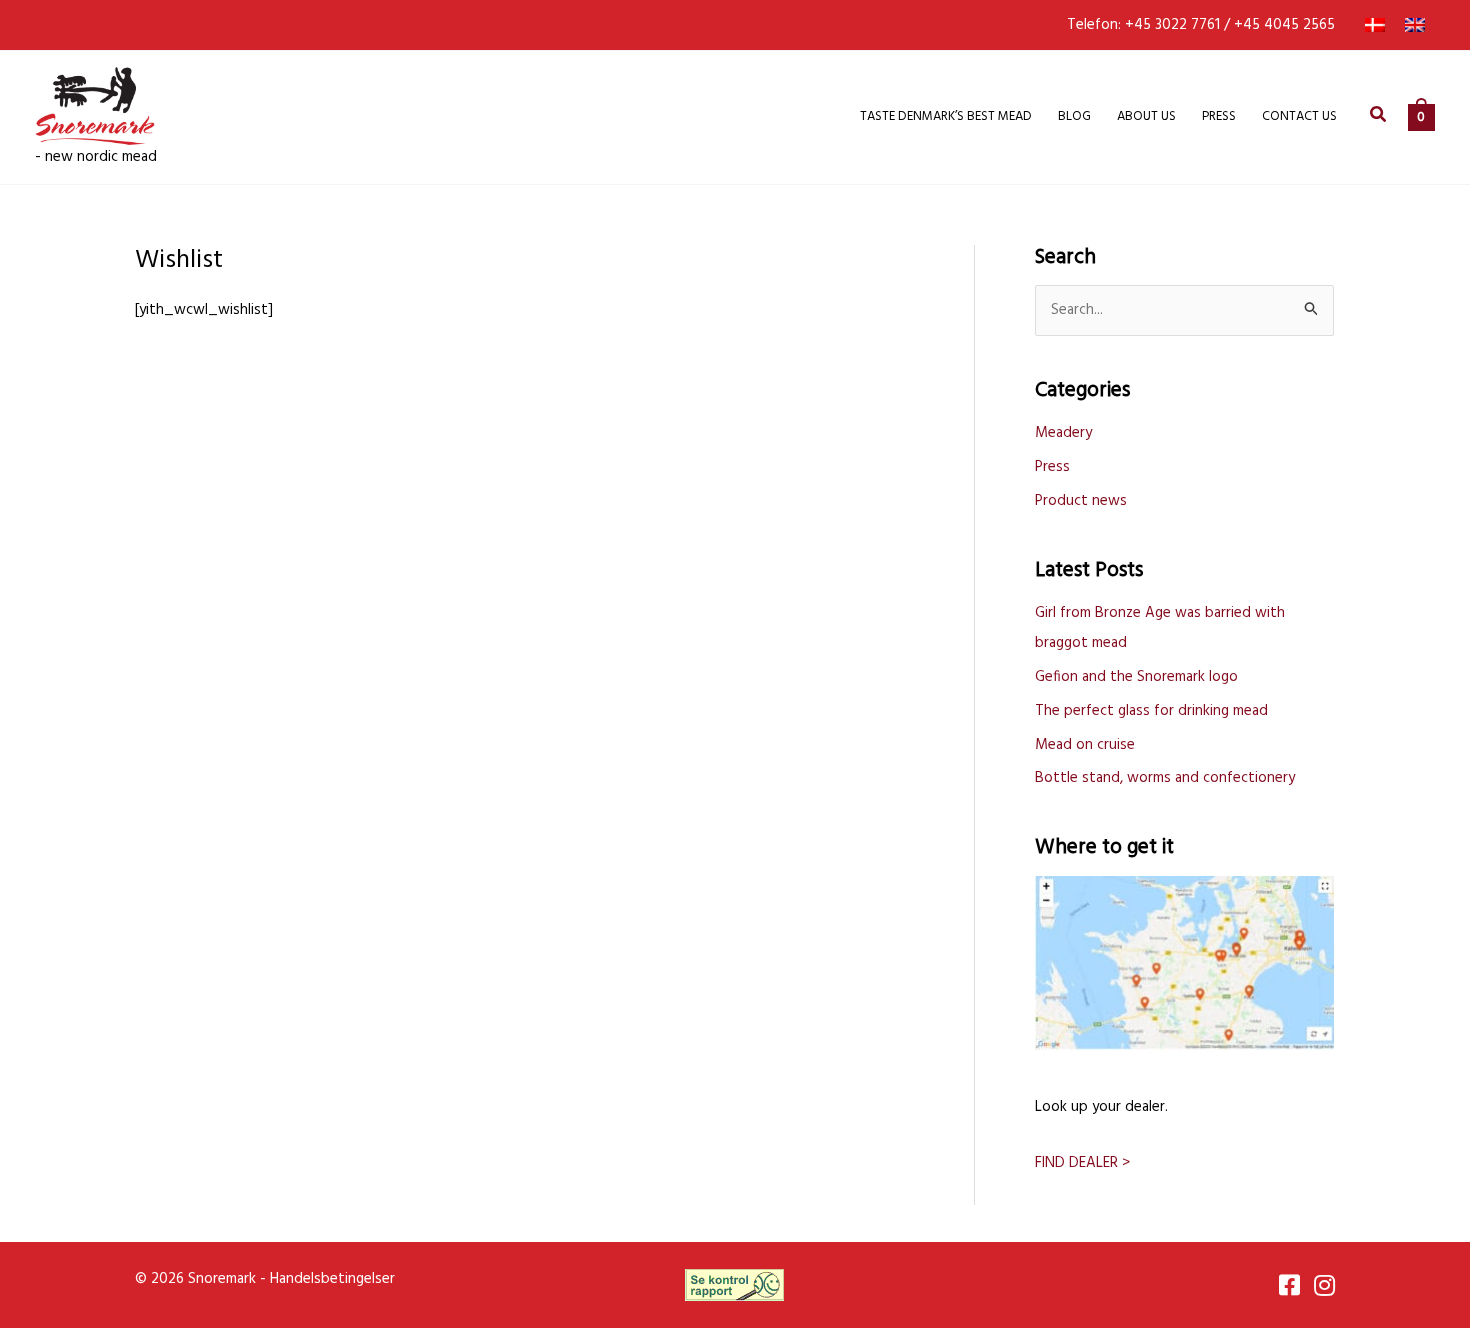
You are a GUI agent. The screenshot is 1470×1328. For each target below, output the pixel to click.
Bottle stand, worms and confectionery (1165, 778)
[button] (1379, 117)
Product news (1081, 501)
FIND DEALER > (1082, 1163)
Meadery (1063, 433)
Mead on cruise (1085, 745)
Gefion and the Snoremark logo (1136, 677)
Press (1052, 467)
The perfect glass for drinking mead (1151, 711)
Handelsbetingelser (332, 1279)
